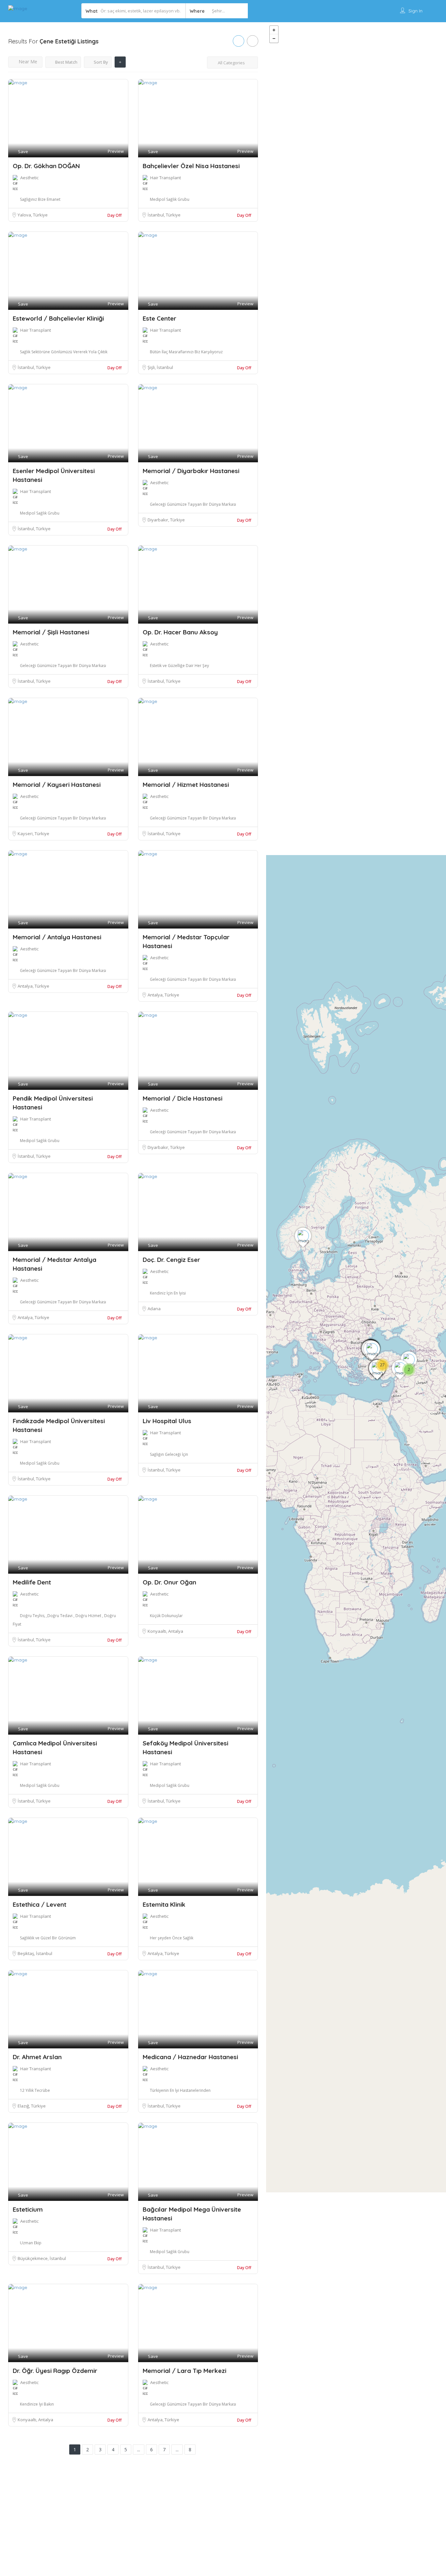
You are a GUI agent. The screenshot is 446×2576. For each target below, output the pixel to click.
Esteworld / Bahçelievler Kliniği (58, 318)
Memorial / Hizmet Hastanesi (186, 785)
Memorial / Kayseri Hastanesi (57, 785)
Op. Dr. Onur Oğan (169, 1582)
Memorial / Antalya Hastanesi (57, 937)
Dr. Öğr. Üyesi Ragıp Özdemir (55, 2371)
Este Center (159, 318)
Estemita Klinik (164, 1904)
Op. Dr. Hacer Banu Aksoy (180, 632)
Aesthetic (29, 178)
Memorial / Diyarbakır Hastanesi (191, 471)
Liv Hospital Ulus (167, 1421)
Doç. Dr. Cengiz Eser (171, 1260)
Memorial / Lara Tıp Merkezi (184, 2371)
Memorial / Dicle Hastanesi (183, 1098)
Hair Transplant (166, 178)
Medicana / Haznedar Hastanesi (190, 2057)
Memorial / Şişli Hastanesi (51, 632)
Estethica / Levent (40, 1904)
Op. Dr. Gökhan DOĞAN (46, 166)
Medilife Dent (32, 1582)
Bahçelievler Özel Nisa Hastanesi (191, 166)
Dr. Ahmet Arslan (37, 2057)
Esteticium (28, 2209)
